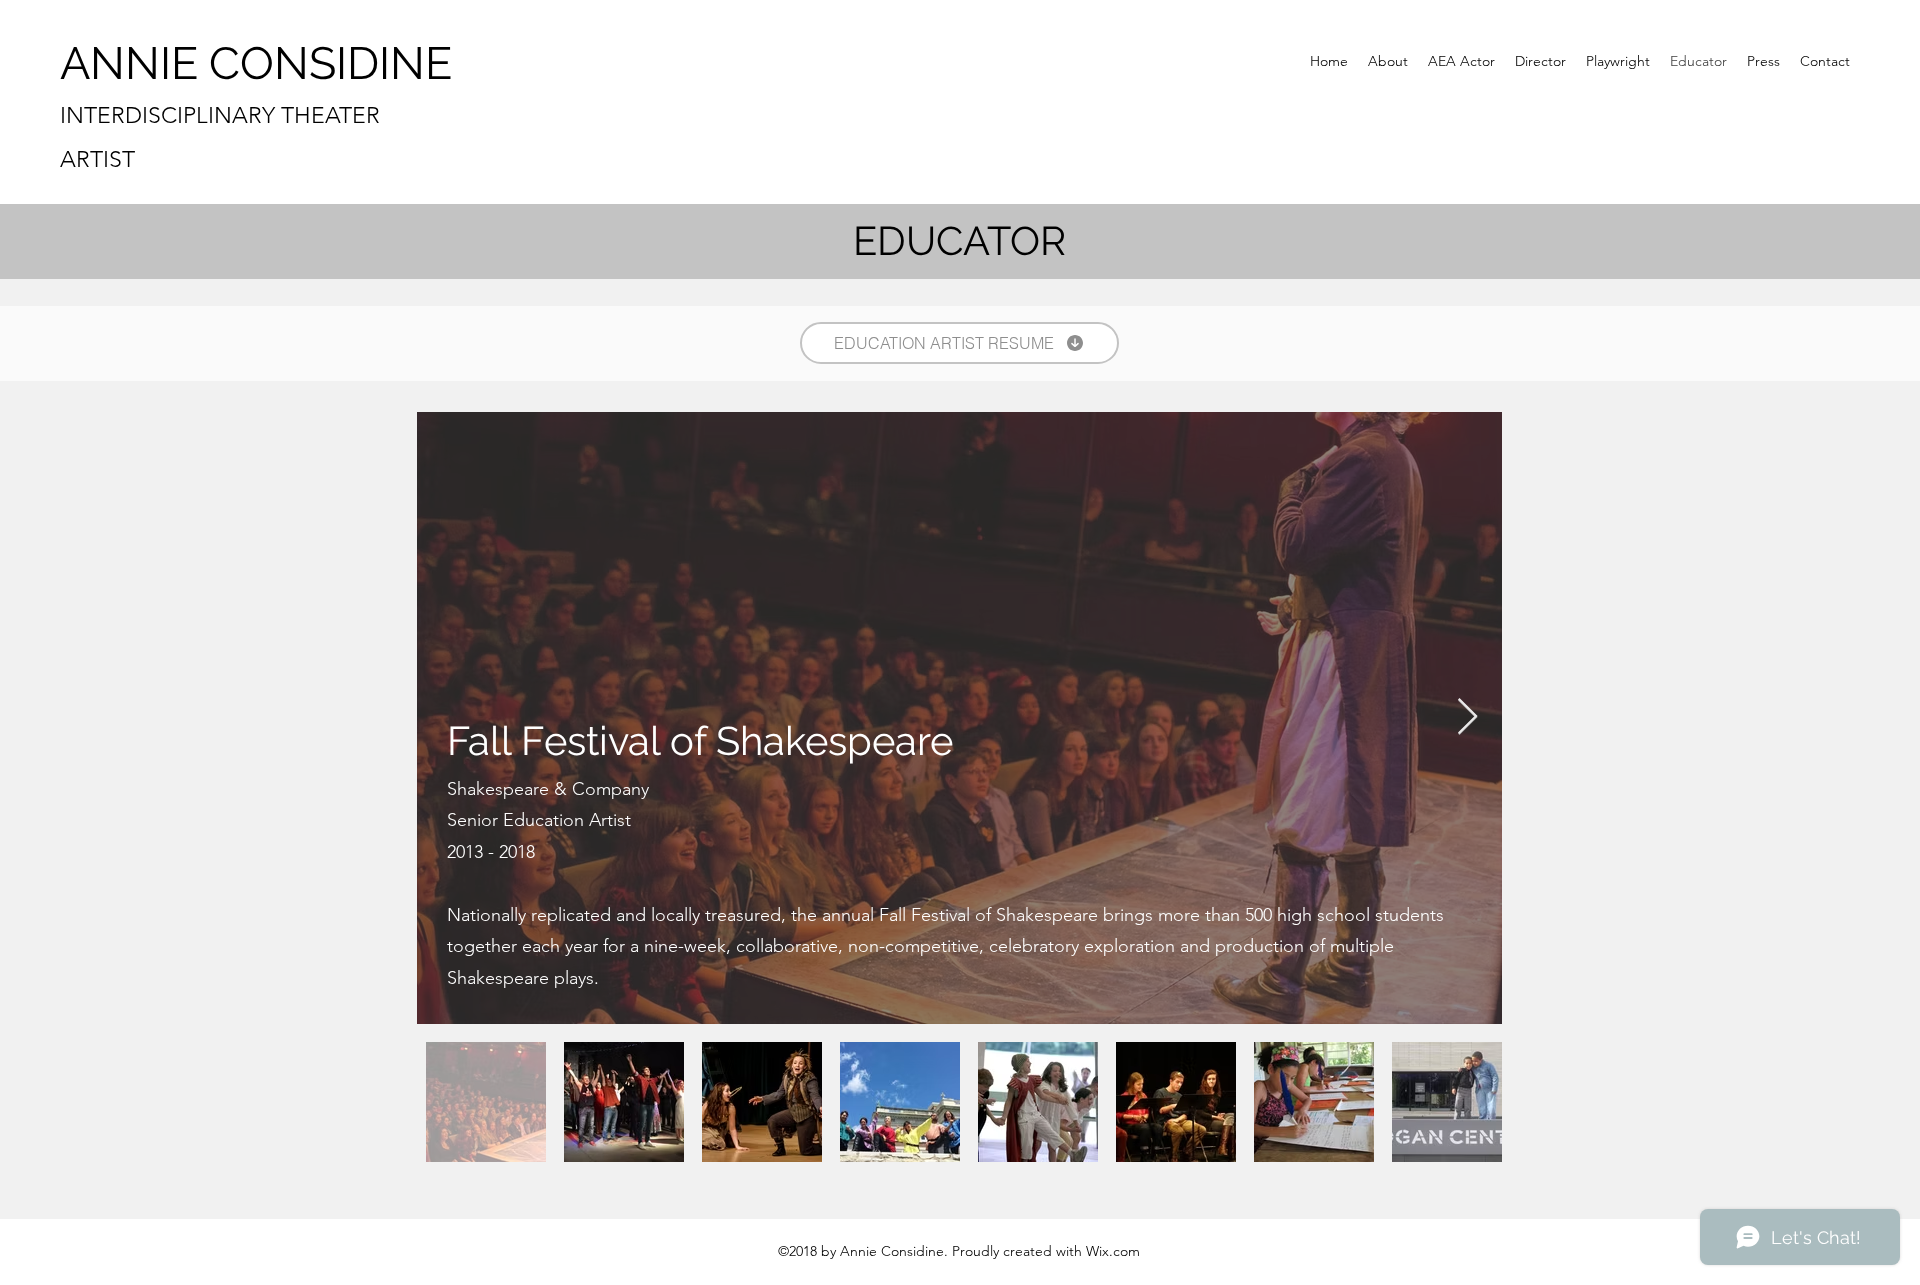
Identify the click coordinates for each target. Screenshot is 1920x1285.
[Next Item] (1467, 717)
